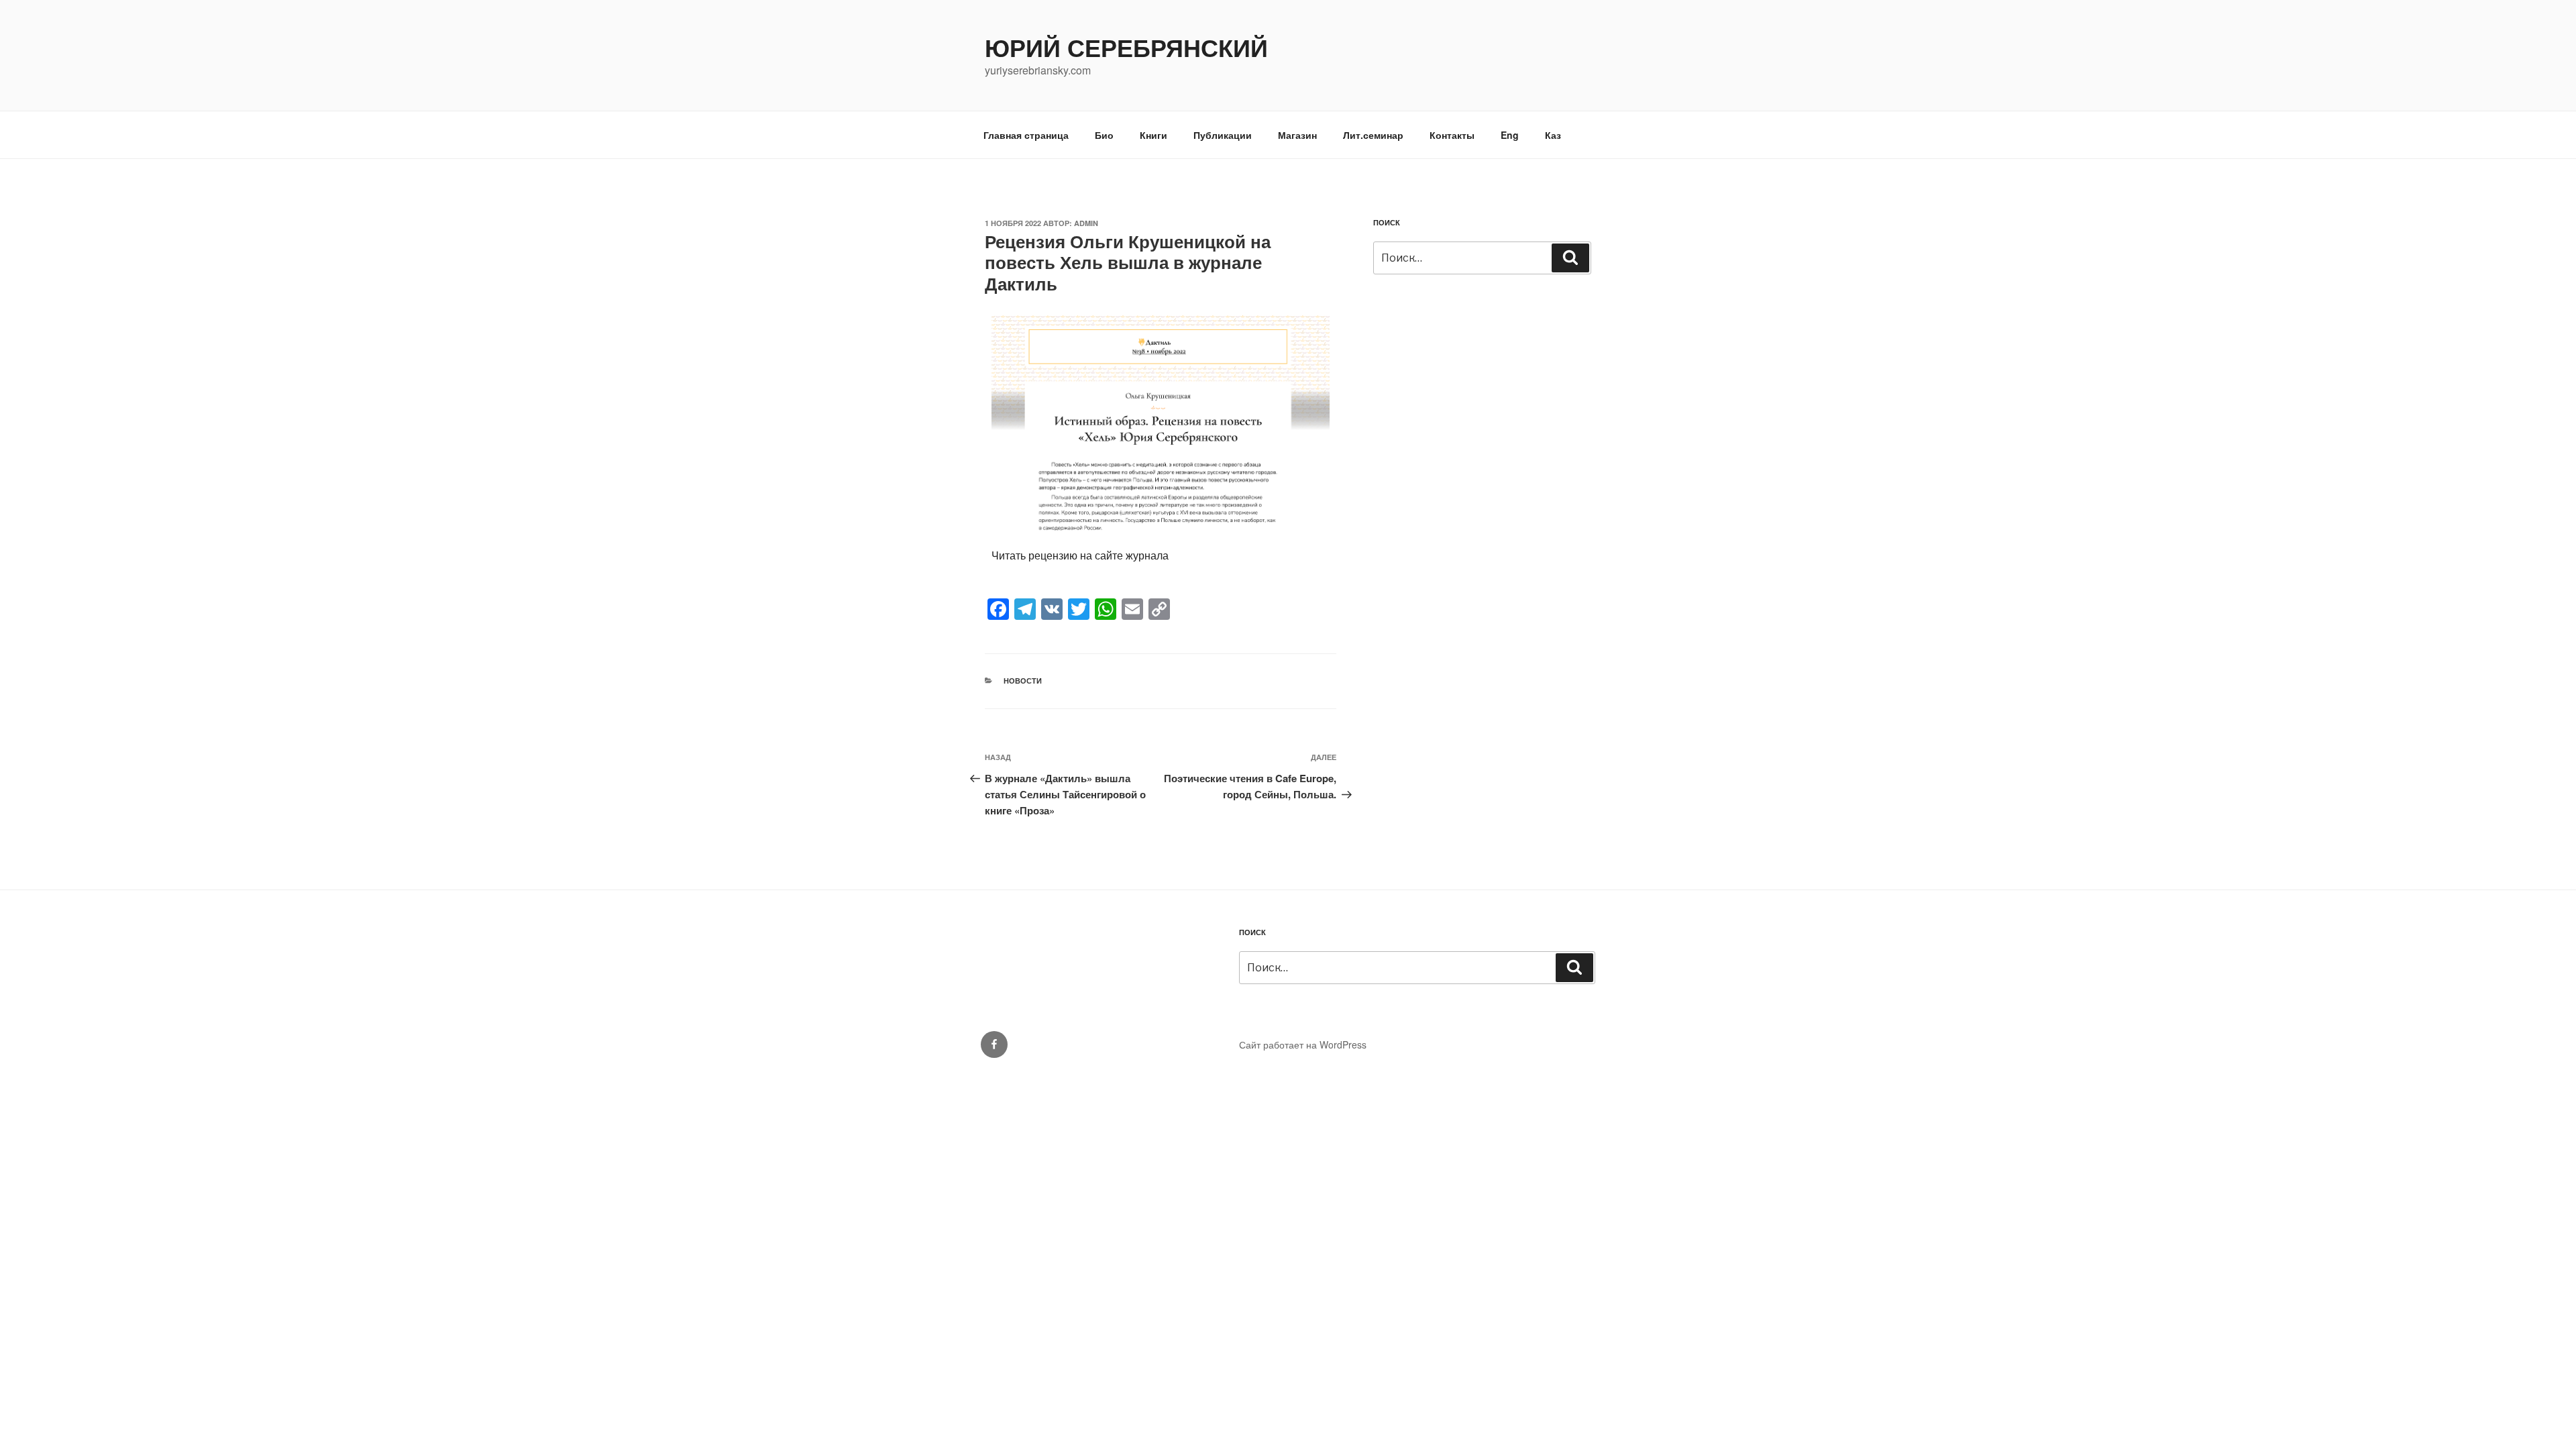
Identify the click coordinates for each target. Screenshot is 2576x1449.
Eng (1510, 135)
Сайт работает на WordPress (1303, 1044)
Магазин (1297, 135)
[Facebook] (994, 1044)
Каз (1553, 135)
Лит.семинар (1373, 135)
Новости (1023, 681)
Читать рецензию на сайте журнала (1080, 555)
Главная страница (1026, 135)
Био (1104, 135)
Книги (1153, 135)
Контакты (1452, 135)
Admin (1086, 223)
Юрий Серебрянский (1126, 47)
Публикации (1223, 135)
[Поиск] (1570, 258)
